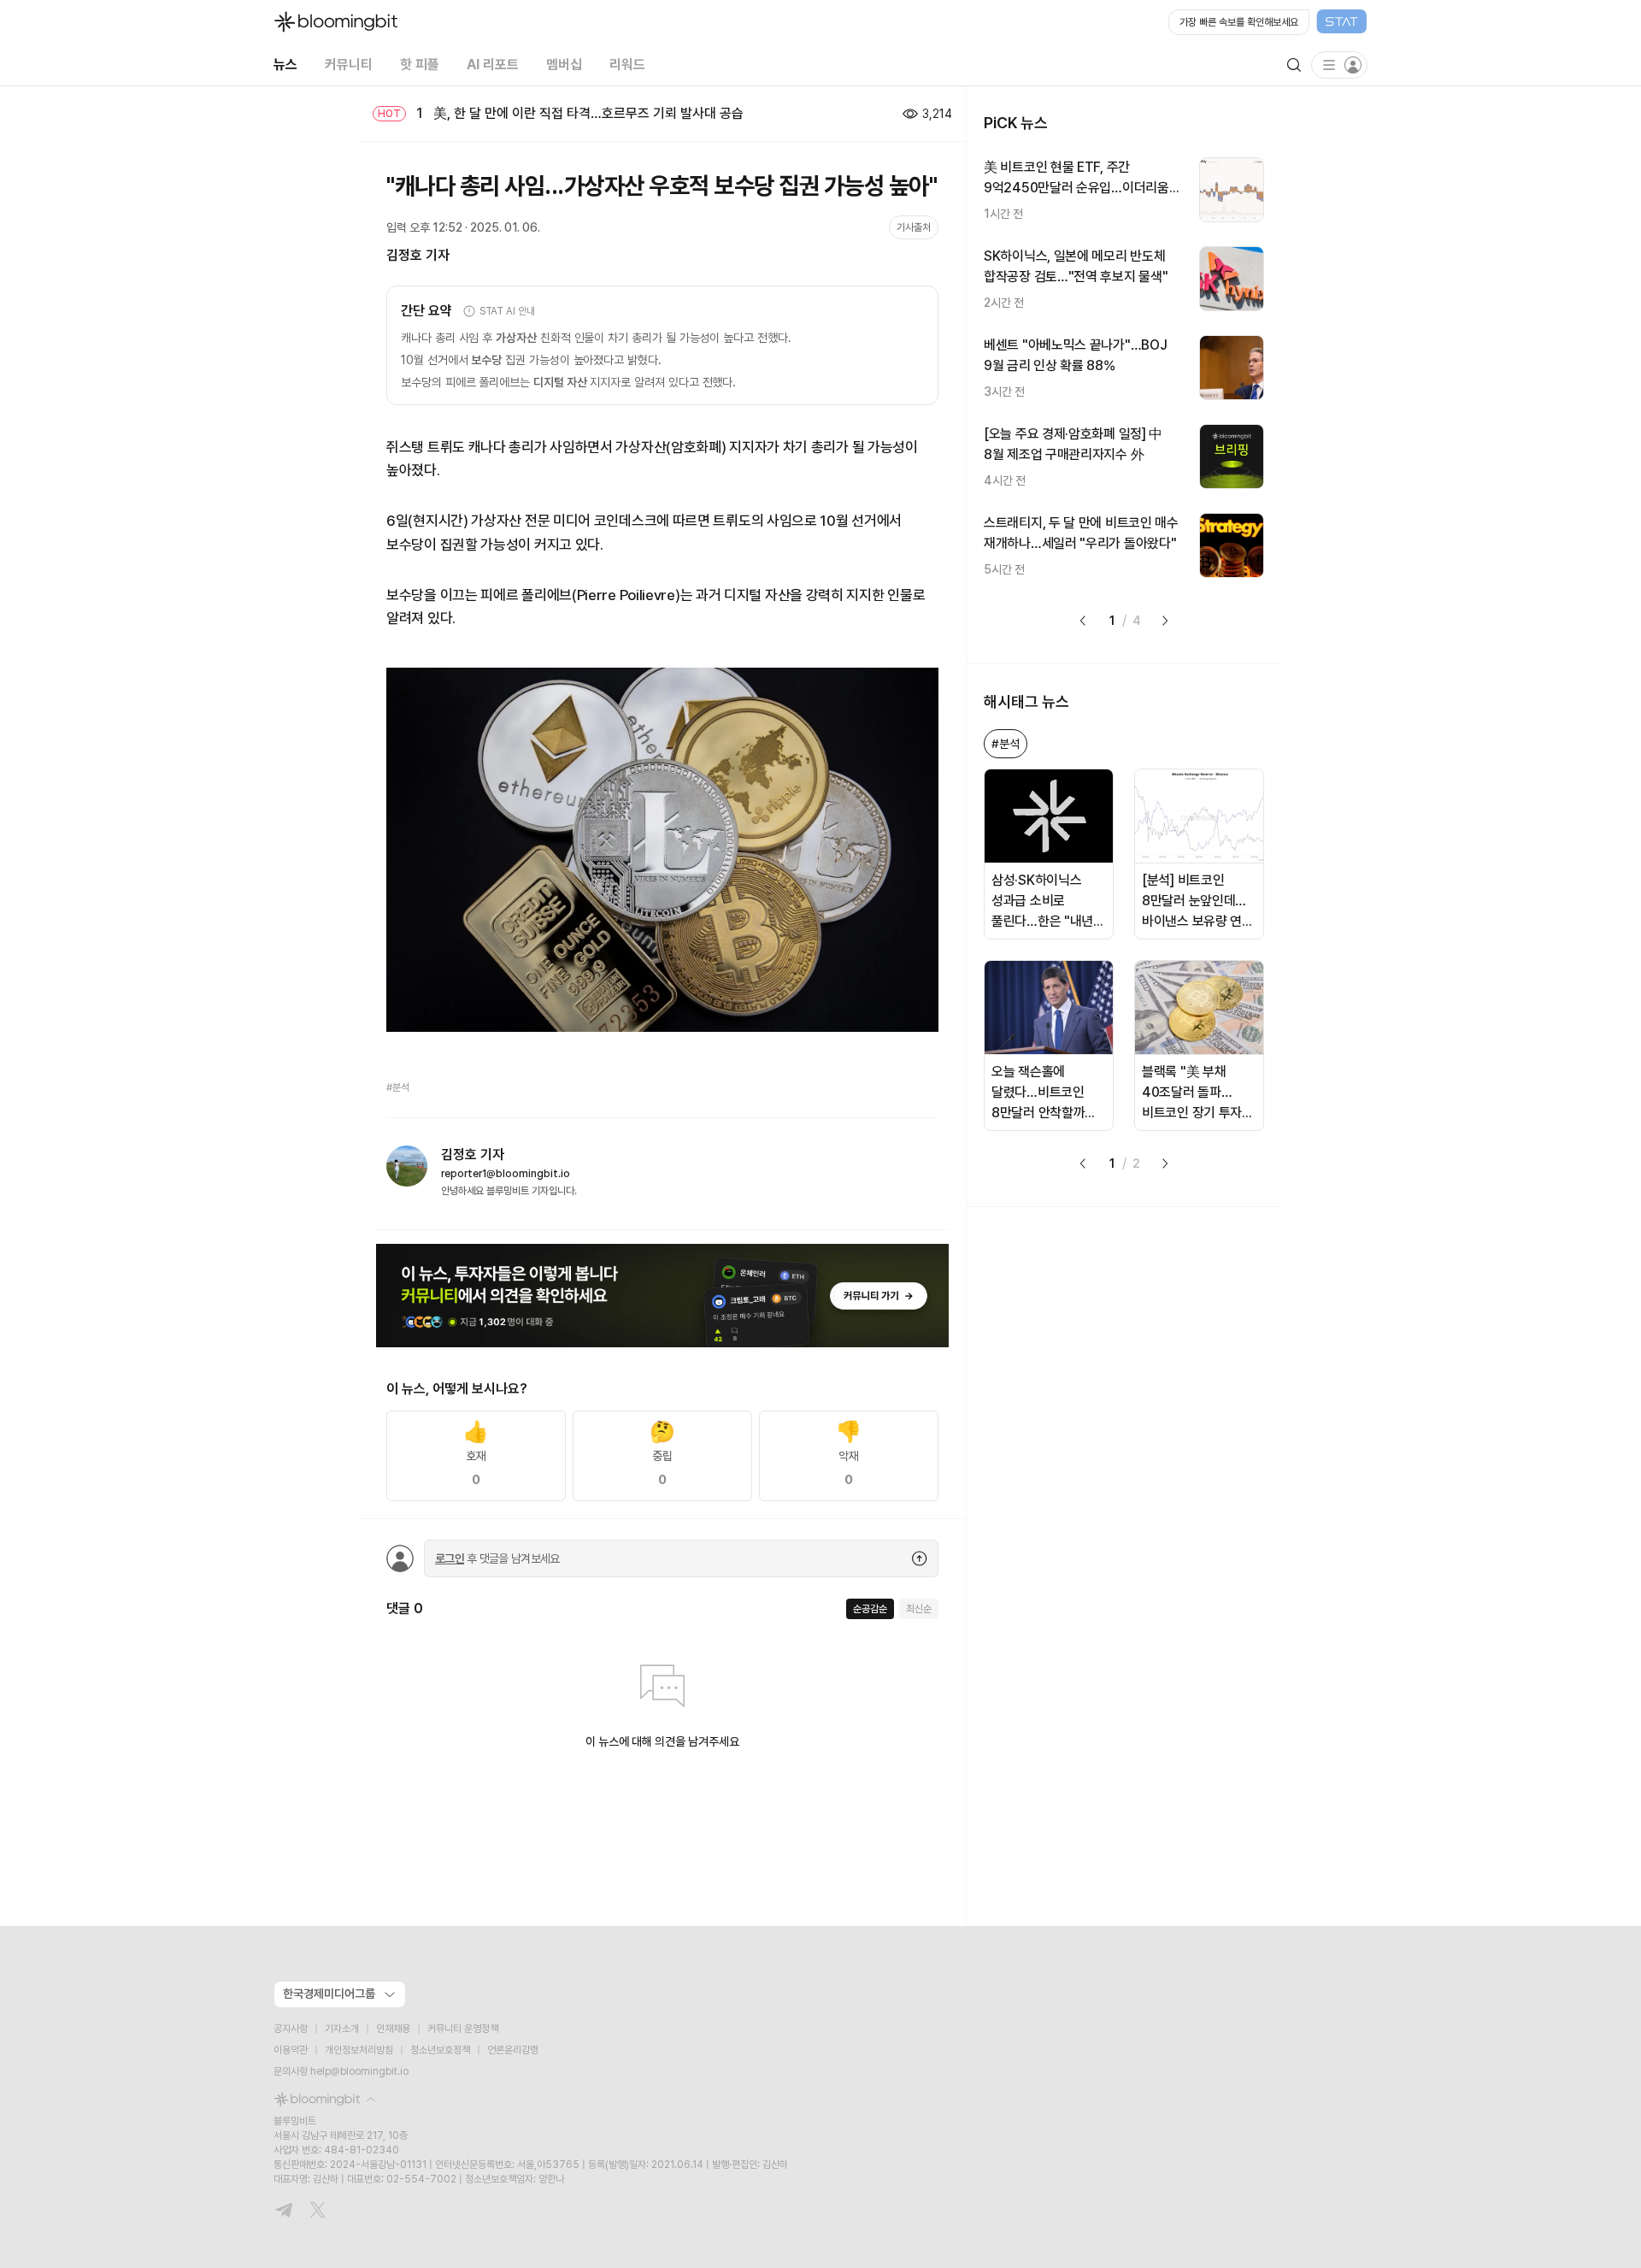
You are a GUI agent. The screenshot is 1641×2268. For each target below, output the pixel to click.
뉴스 (285, 65)
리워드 (627, 65)
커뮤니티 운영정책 (463, 2029)
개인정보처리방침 (359, 2050)
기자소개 (342, 2029)
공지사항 (291, 2029)
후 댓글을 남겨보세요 (497, 1558)
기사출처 (914, 227)
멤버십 (564, 65)
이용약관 (291, 2050)
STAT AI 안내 (507, 311)
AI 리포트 (493, 65)
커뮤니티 (349, 65)
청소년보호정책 (440, 2050)
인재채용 (393, 2029)
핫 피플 (420, 65)
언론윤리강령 (513, 2050)
